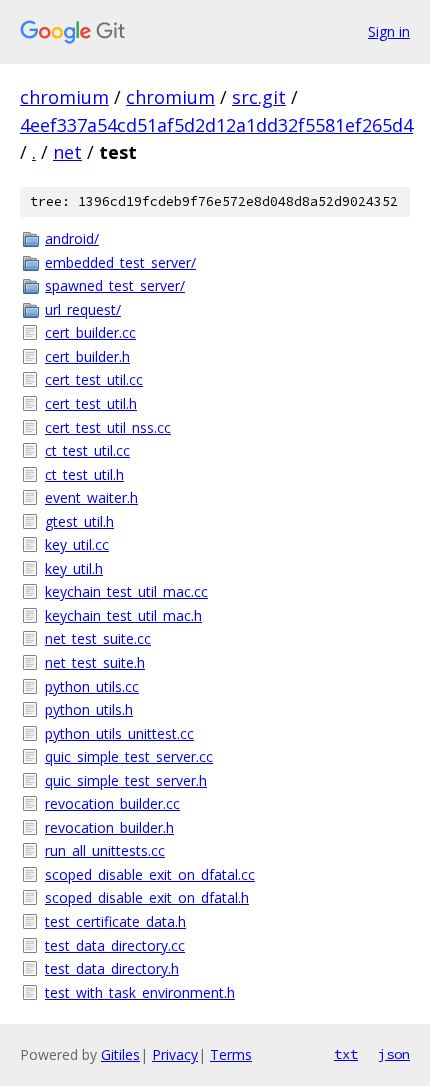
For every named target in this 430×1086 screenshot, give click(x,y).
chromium (64, 97)
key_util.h (74, 568)
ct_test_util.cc (87, 450)
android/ (72, 238)
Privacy (175, 1054)
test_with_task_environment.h (140, 992)
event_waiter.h (91, 497)
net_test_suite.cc (98, 638)
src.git (259, 97)
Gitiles (120, 1054)
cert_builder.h (87, 356)
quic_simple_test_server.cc (129, 756)
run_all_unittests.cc (105, 850)
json (394, 1054)
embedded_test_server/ (120, 262)
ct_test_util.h (84, 474)
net (67, 152)
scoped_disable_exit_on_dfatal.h (147, 897)
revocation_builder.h (109, 827)
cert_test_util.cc (94, 379)
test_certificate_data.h (115, 921)
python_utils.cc (92, 686)
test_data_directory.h (112, 968)
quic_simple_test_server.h (126, 780)
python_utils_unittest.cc (119, 733)
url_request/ (83, 309)
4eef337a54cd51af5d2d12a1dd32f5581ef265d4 (216, 125)
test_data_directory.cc (115, 945)
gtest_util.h (79, 521)
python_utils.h (89, 709)
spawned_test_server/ (115, 285)
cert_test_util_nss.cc (108, 427)
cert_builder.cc (90, 332)
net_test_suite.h (95, 662)
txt (346, 1054)
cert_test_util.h (91, 403)
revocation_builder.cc (112, 803)
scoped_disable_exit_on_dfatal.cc (150, 874)
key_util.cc (77, 544)
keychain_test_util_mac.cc (126, 591)
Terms (231, 1054)
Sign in (389, 31)
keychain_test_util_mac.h (123, 615)
